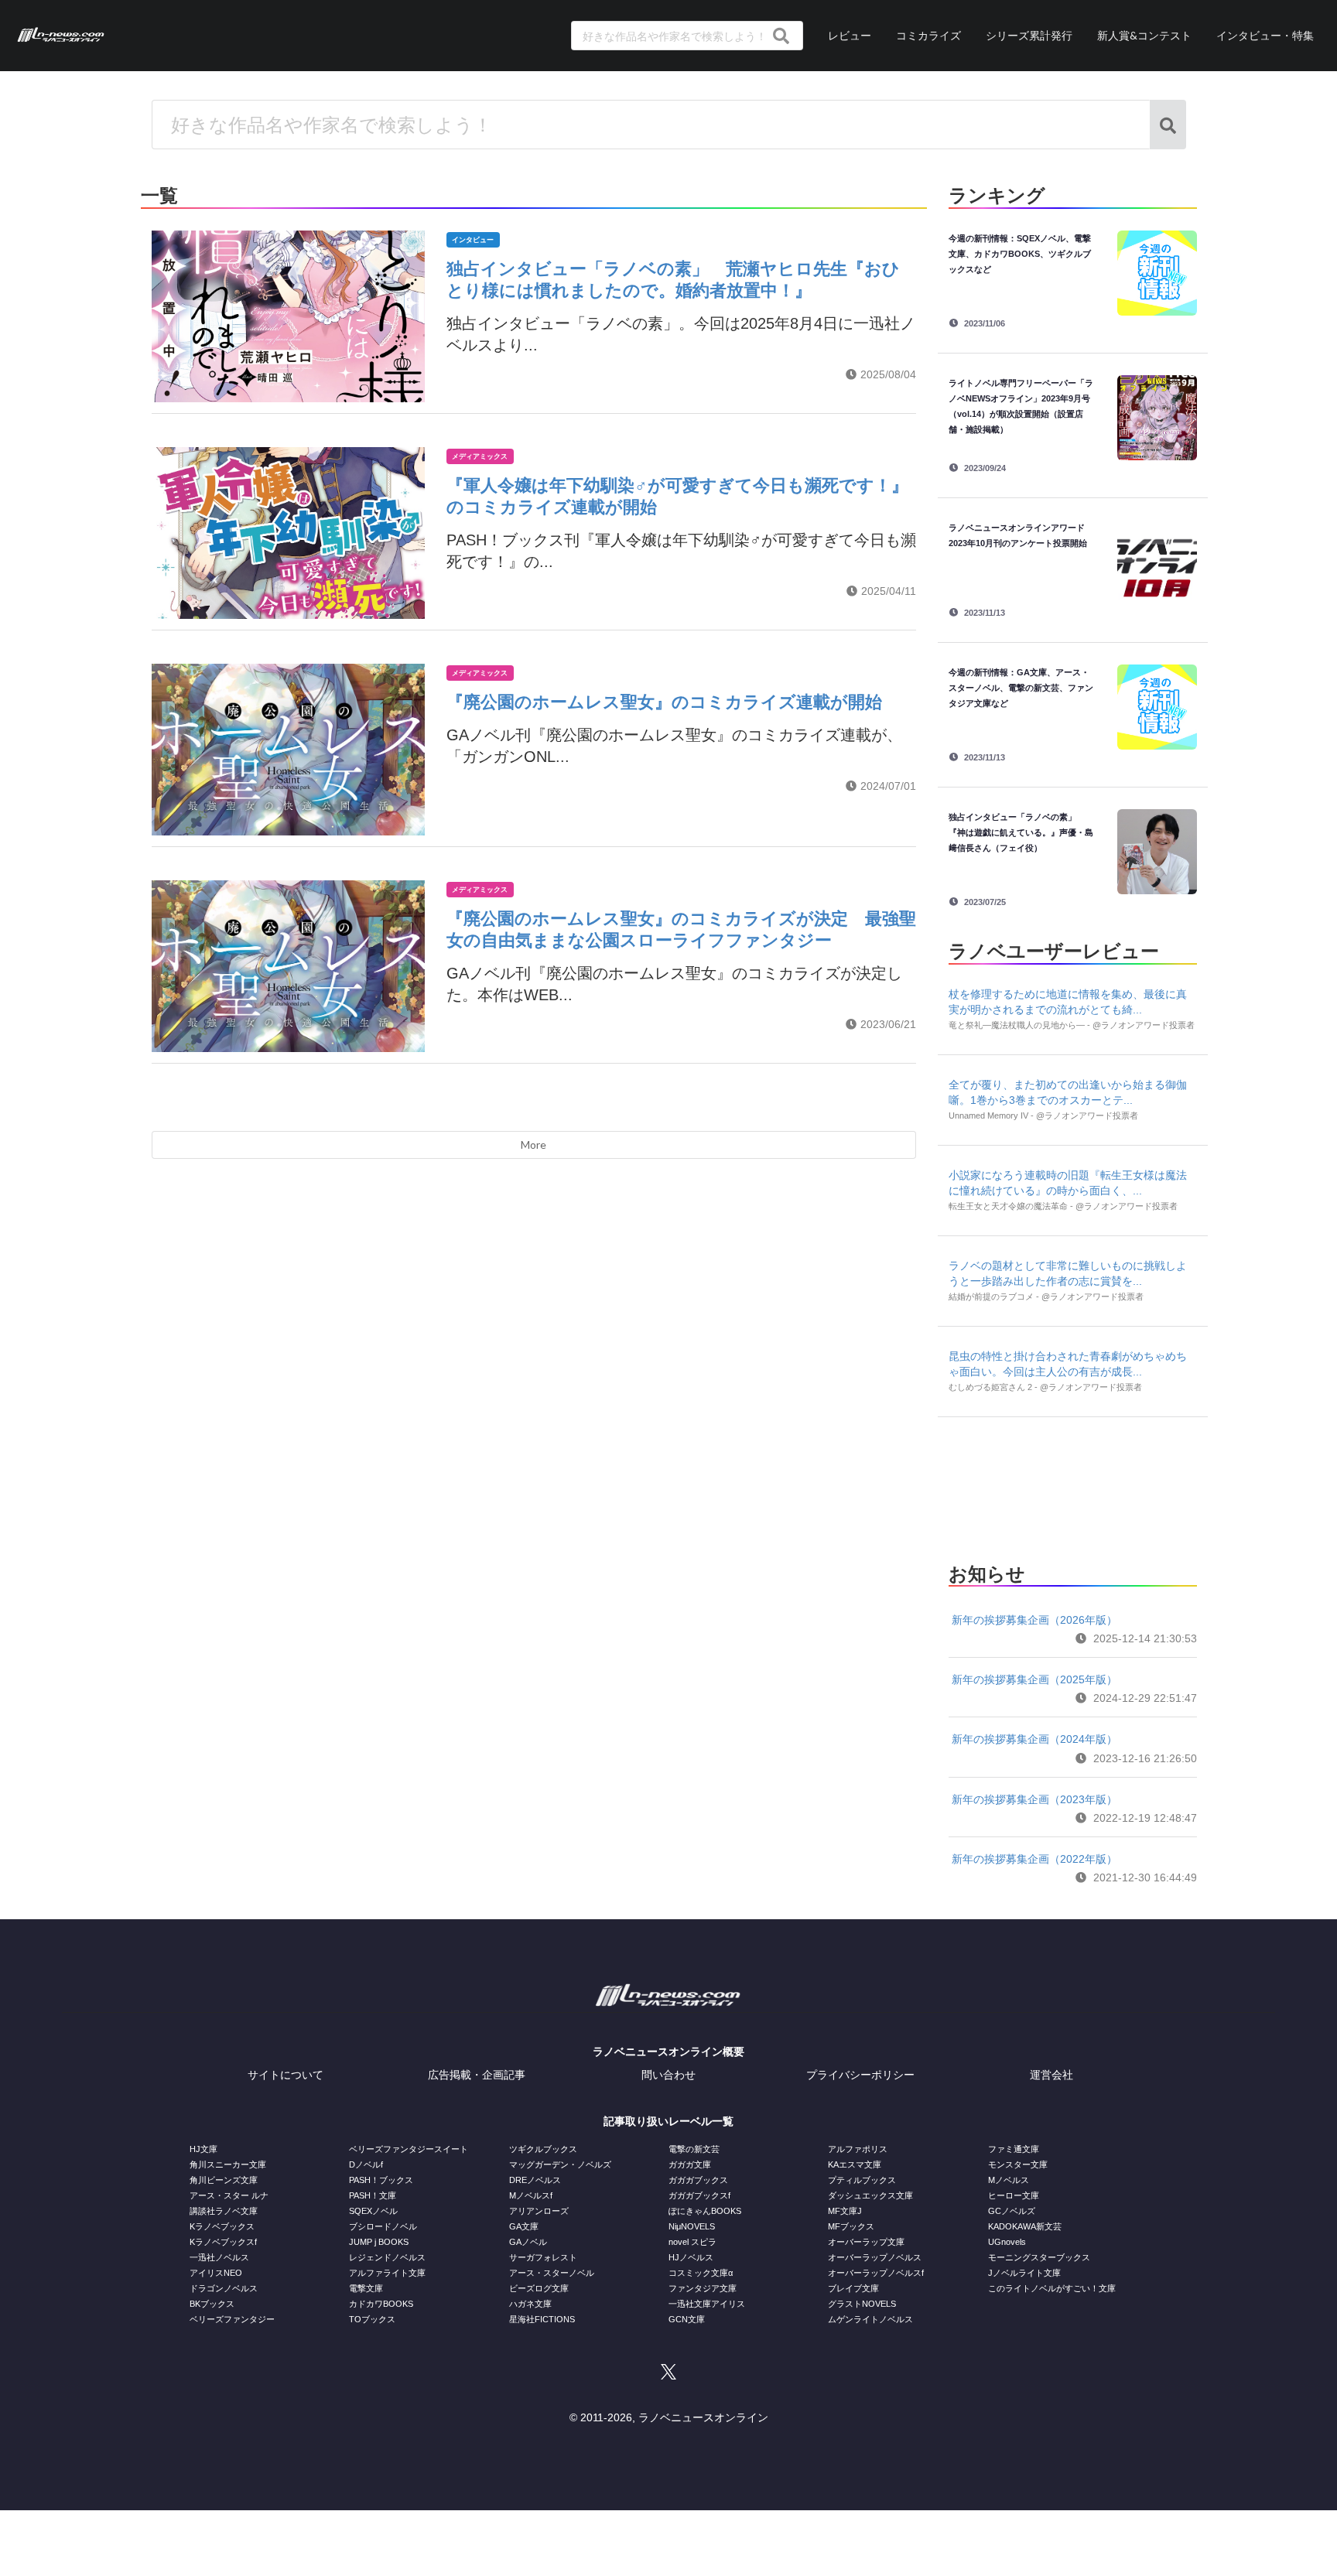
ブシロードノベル (383, 2226)
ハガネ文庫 (530, 2304)
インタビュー (473, 240)
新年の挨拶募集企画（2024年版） (1034, 1739)
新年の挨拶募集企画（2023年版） (1034, 1799)
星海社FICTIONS (542, 2319)
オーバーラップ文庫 (866, 2242)
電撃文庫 (366, 2288)
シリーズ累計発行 (1029, 35)
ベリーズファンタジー (232, 2319)
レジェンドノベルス (387, 2257)
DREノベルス (535, 2180)
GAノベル (528, 2242)
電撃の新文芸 (694, 2149)
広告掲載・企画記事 (477, 2075)
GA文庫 (524, 2226)
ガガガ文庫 (690, 2164)
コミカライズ (928, 35)
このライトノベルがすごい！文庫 (1052, 2288)
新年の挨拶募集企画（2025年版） (1034, 1679)
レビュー (850, 35)
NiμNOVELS (692, 2226)
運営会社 (1051, 2075)
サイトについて (286, 2075)
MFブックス (851, 2226)
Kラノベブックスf (223, 2242)
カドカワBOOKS (381, 2304)
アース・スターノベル (552, 2273)
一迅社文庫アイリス (707, 2304)
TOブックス (372, 2319)
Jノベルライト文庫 (1024, 2273)
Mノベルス (1009, 2180)
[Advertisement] (1072, 1485)
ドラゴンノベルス (224, 2288)
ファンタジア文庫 (703, 2288)
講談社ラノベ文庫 (224, 2211)
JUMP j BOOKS (379, 2242)
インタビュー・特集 (1265, 35)
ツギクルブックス (543, 2149)
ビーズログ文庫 (539, 2288)
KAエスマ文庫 (855, 2164)
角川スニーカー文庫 (228, 2164)
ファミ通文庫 (1014, 2149)
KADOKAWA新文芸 (1025, 2226)
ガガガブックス (698, 2180)
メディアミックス (480, 456)
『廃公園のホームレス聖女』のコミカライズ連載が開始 (664, 702)
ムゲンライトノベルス (870, 2319)
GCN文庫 (687, 2319)
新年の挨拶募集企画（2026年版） (1034, 1620)
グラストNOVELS (862, 2304)
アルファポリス (858, 2149)
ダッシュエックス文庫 (870, 2195)
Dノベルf (366, 2164)
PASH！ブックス (381, 2180)
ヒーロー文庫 (1014, 2195)
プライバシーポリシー (860, 2075)
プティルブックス (862, 2180)
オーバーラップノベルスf (876, 2273)
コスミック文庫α (701, 2273)
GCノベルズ (1012, 2211)
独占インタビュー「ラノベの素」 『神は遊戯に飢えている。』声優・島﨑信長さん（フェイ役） (1021, 832)
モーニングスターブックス (1039, 2257)
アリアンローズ (539, 2211)
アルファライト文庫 (387, 2273)
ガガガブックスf (699, 2195)
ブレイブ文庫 (853, 2288)
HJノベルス (691, 2257)
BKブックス (212, 2304)
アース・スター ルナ (229, 2195)
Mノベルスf (531, 2195)
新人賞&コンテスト (1144, 35)
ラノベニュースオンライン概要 (668, 2052)
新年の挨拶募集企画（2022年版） (1034, 1859)
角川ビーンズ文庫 (224, 2180)
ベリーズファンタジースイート (409, 2149)
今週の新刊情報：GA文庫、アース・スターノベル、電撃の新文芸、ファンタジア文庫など (1021, 688)
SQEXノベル (373, 2211)
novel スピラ (692, 2242)
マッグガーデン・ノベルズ (560, 2164)
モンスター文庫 (1018, 2164)
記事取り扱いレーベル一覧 (668, 2121)
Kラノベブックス (222, 2226)
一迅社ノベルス (219, 2257)
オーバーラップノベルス (875, 2257)
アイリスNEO (216, 2273)
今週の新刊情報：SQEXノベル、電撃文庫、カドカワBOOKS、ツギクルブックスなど (1020, 254)
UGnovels (1007, 2242)
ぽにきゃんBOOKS (705, 2211)
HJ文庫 (203, 2149)
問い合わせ (668, 2075)
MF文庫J (845, 2211)
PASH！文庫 (373, 2195)
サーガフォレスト (543, 2257)
